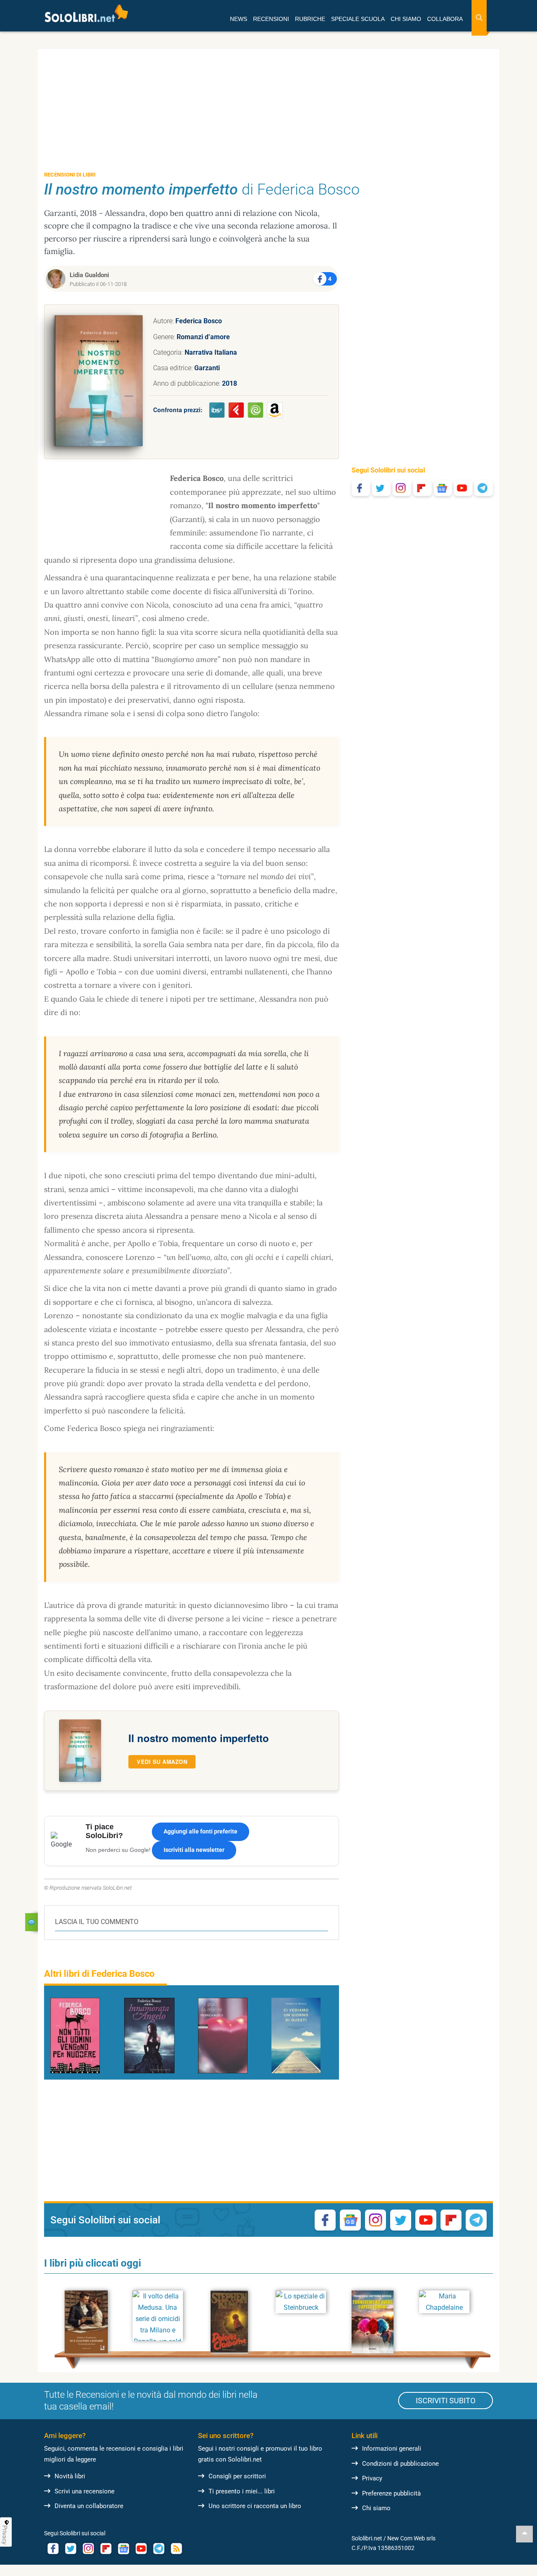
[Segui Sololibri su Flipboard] (422, 488)
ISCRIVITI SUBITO (446, 2401)
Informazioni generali (392, 2449)
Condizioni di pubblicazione (400, 2464)
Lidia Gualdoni (89, 275)
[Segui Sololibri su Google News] (443, 488)
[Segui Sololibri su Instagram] (402, 488)
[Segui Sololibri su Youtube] (463, 488)
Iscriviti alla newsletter (194, 1850)
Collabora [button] (445, 19)
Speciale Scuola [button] (358, 19)
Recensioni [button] (271, 19)
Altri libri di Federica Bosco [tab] (99, 1974)
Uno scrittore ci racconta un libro (255, 2506)
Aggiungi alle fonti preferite (201, 1831)
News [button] (239, 19)
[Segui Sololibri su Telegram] (484, 488)
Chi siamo (376, 2508)
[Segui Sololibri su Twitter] (381, 488)
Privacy (372, 2478)
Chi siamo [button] (406, 19)
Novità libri (70, 2476)
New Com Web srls (411, 2538)
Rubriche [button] (310, 19)
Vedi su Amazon (162, 1762)
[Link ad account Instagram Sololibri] (88, 2549)
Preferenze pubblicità (391, 2493)
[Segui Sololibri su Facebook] (361, 488)
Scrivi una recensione (85, 2491)
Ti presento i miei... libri (242, 2491)
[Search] (479, 18)
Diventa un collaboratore (89, 2506)
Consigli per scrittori (237, 2476)
